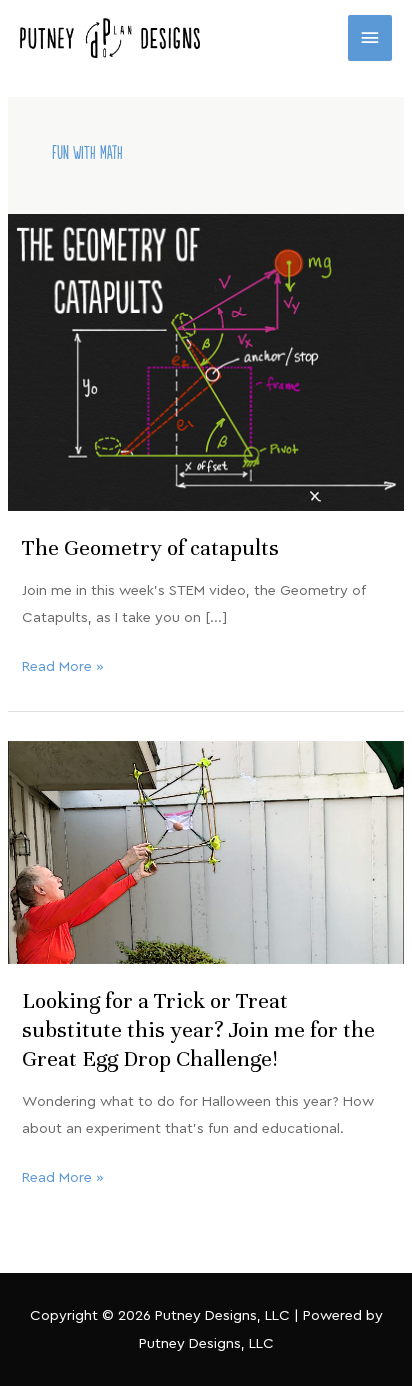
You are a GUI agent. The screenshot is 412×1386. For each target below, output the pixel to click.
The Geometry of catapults (150, 547)
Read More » (63, 663)
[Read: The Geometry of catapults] (206, 361)
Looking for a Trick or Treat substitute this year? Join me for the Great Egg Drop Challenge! (198, 1029)
